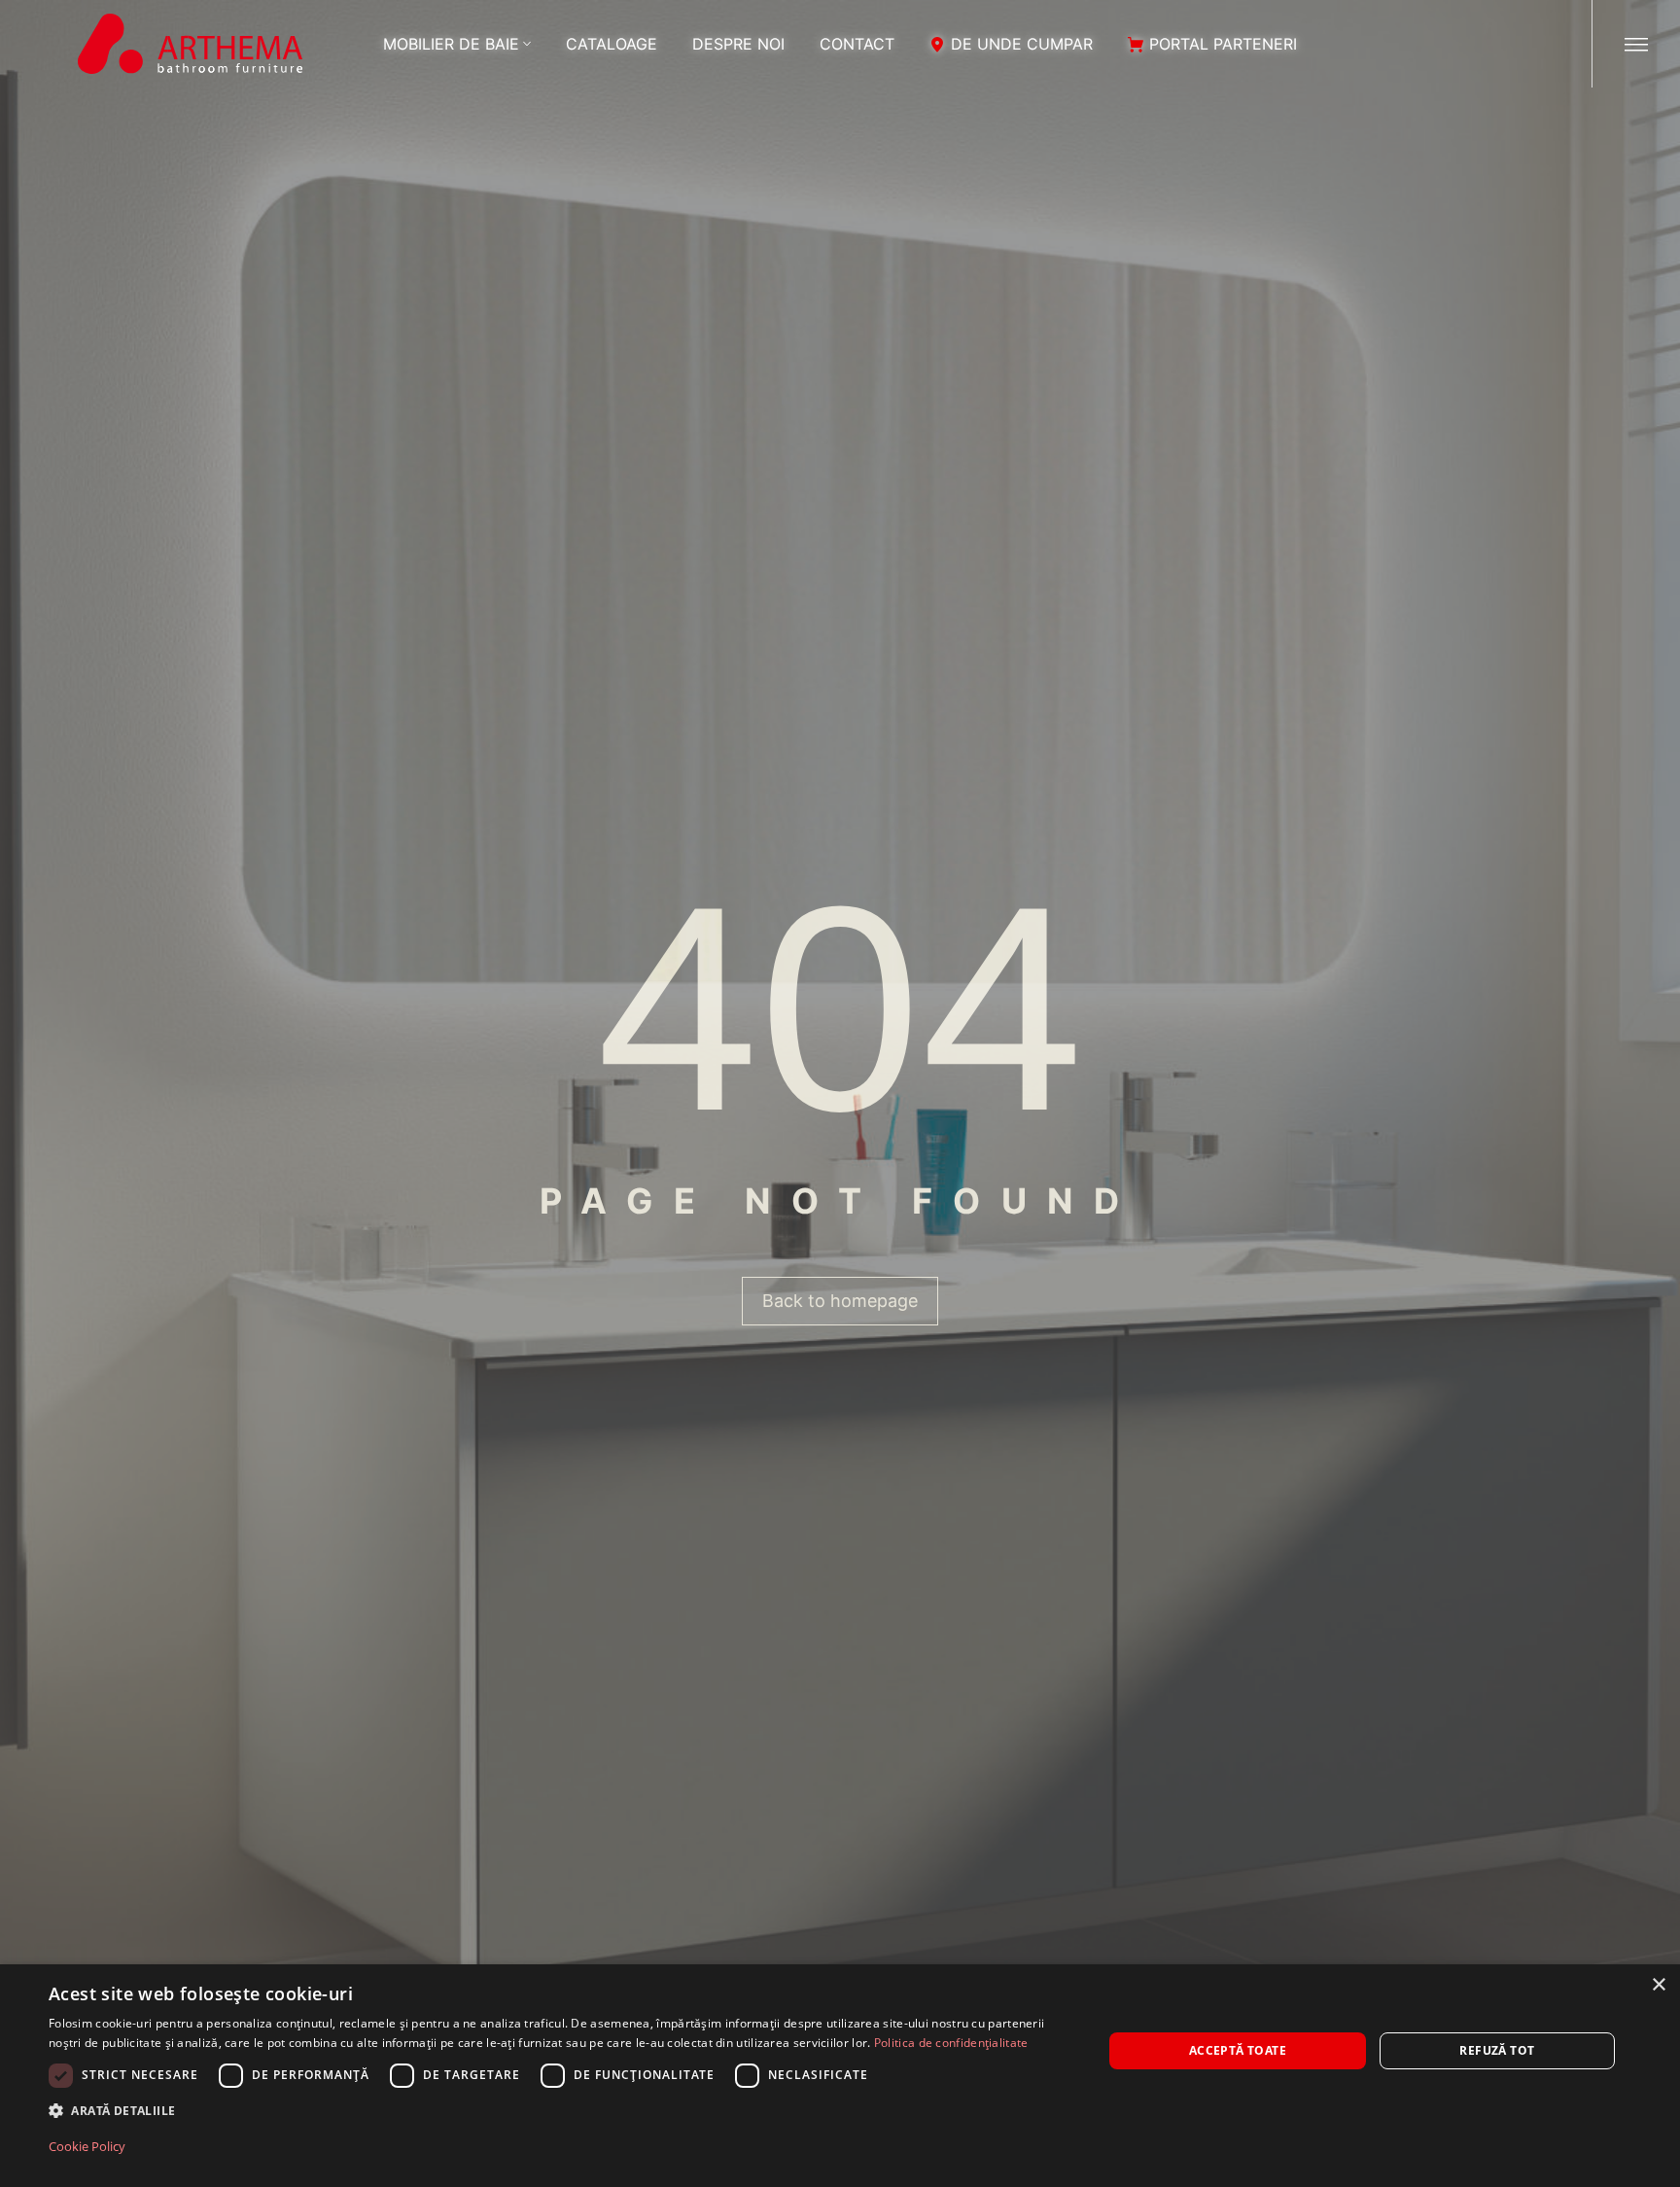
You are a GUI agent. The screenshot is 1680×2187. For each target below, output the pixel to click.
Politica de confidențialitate (951, 2043)
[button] (560, 2111)
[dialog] (840, 2076)
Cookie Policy (87, 2146)
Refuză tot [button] (1497, 2050)
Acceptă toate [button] (1238, 2050)
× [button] (1658, 1985)
